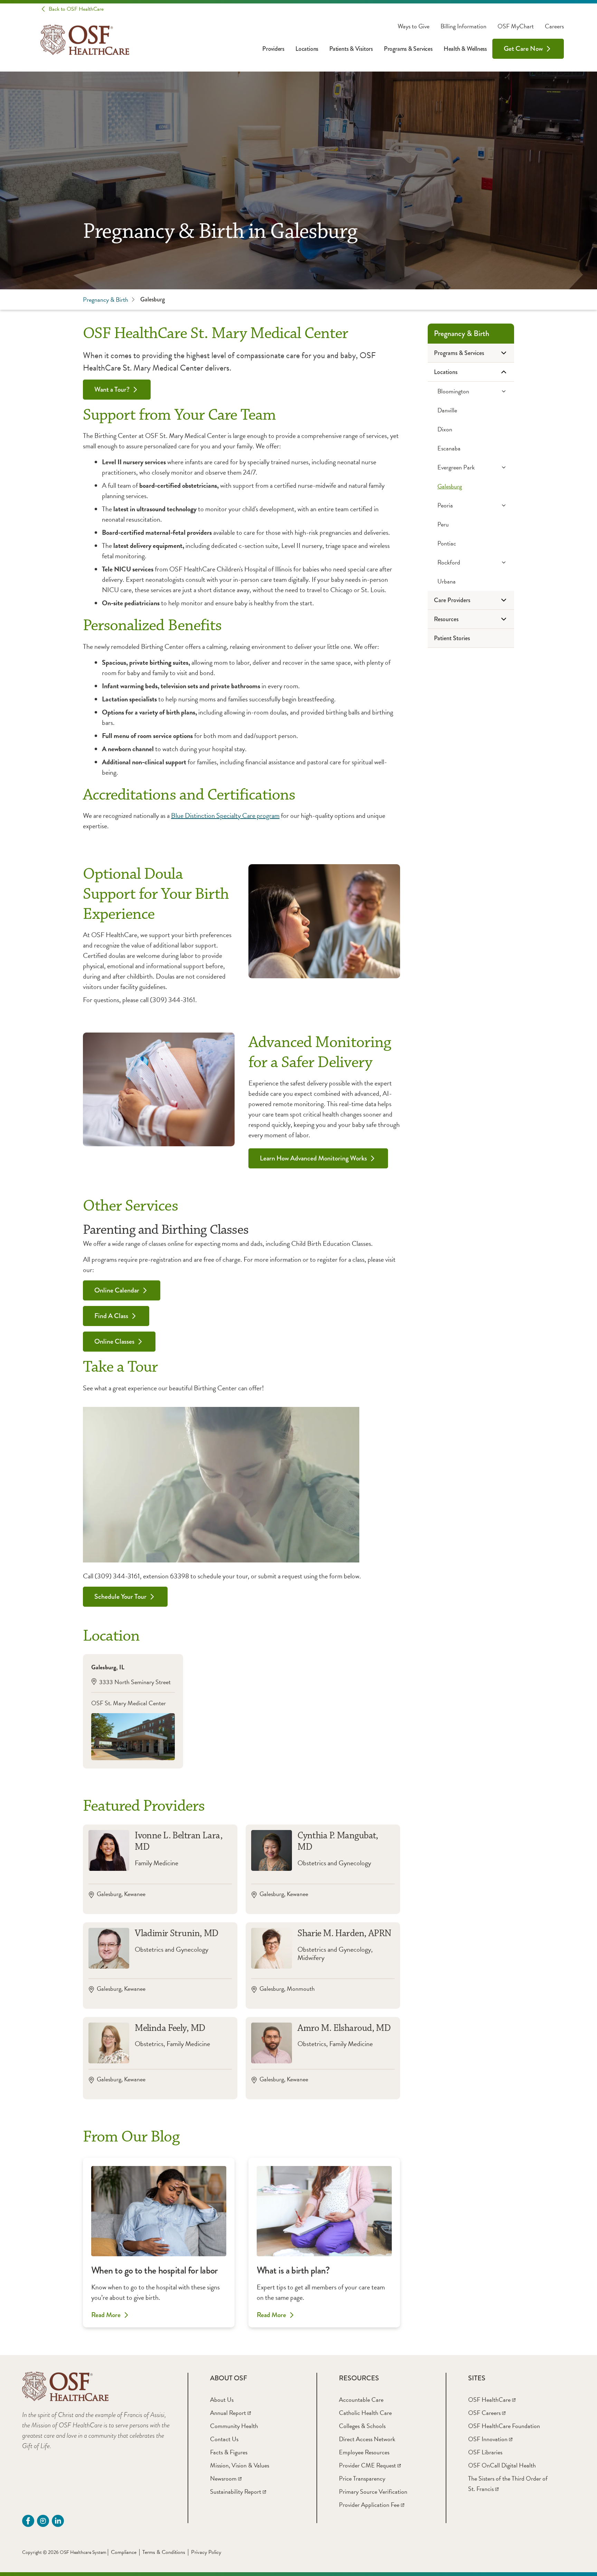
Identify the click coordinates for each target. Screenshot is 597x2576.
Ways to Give (414, 26)
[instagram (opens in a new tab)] (43, 2521)
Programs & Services (408, 49)
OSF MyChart (516, 26)
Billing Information (463, 26)
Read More (106, 2315)
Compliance (124, 2552)
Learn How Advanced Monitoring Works (313, 1158)
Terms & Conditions (164, 2552)
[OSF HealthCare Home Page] (85, 40)
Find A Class (111, 1316)
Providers (273, 49)
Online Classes (114, 1341)
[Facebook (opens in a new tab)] (28, 2521)
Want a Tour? (112, 389)
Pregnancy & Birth (106, 300)
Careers (554, 26)
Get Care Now (523, 49)
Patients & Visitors (351, 49)
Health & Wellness (465, 49)
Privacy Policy (206, 2552)
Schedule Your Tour (120, 1597)
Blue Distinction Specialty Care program (225, 815)
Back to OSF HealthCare (76, 9)
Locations (307, 49)
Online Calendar (117, 1290)
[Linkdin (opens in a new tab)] (58, 2521)
